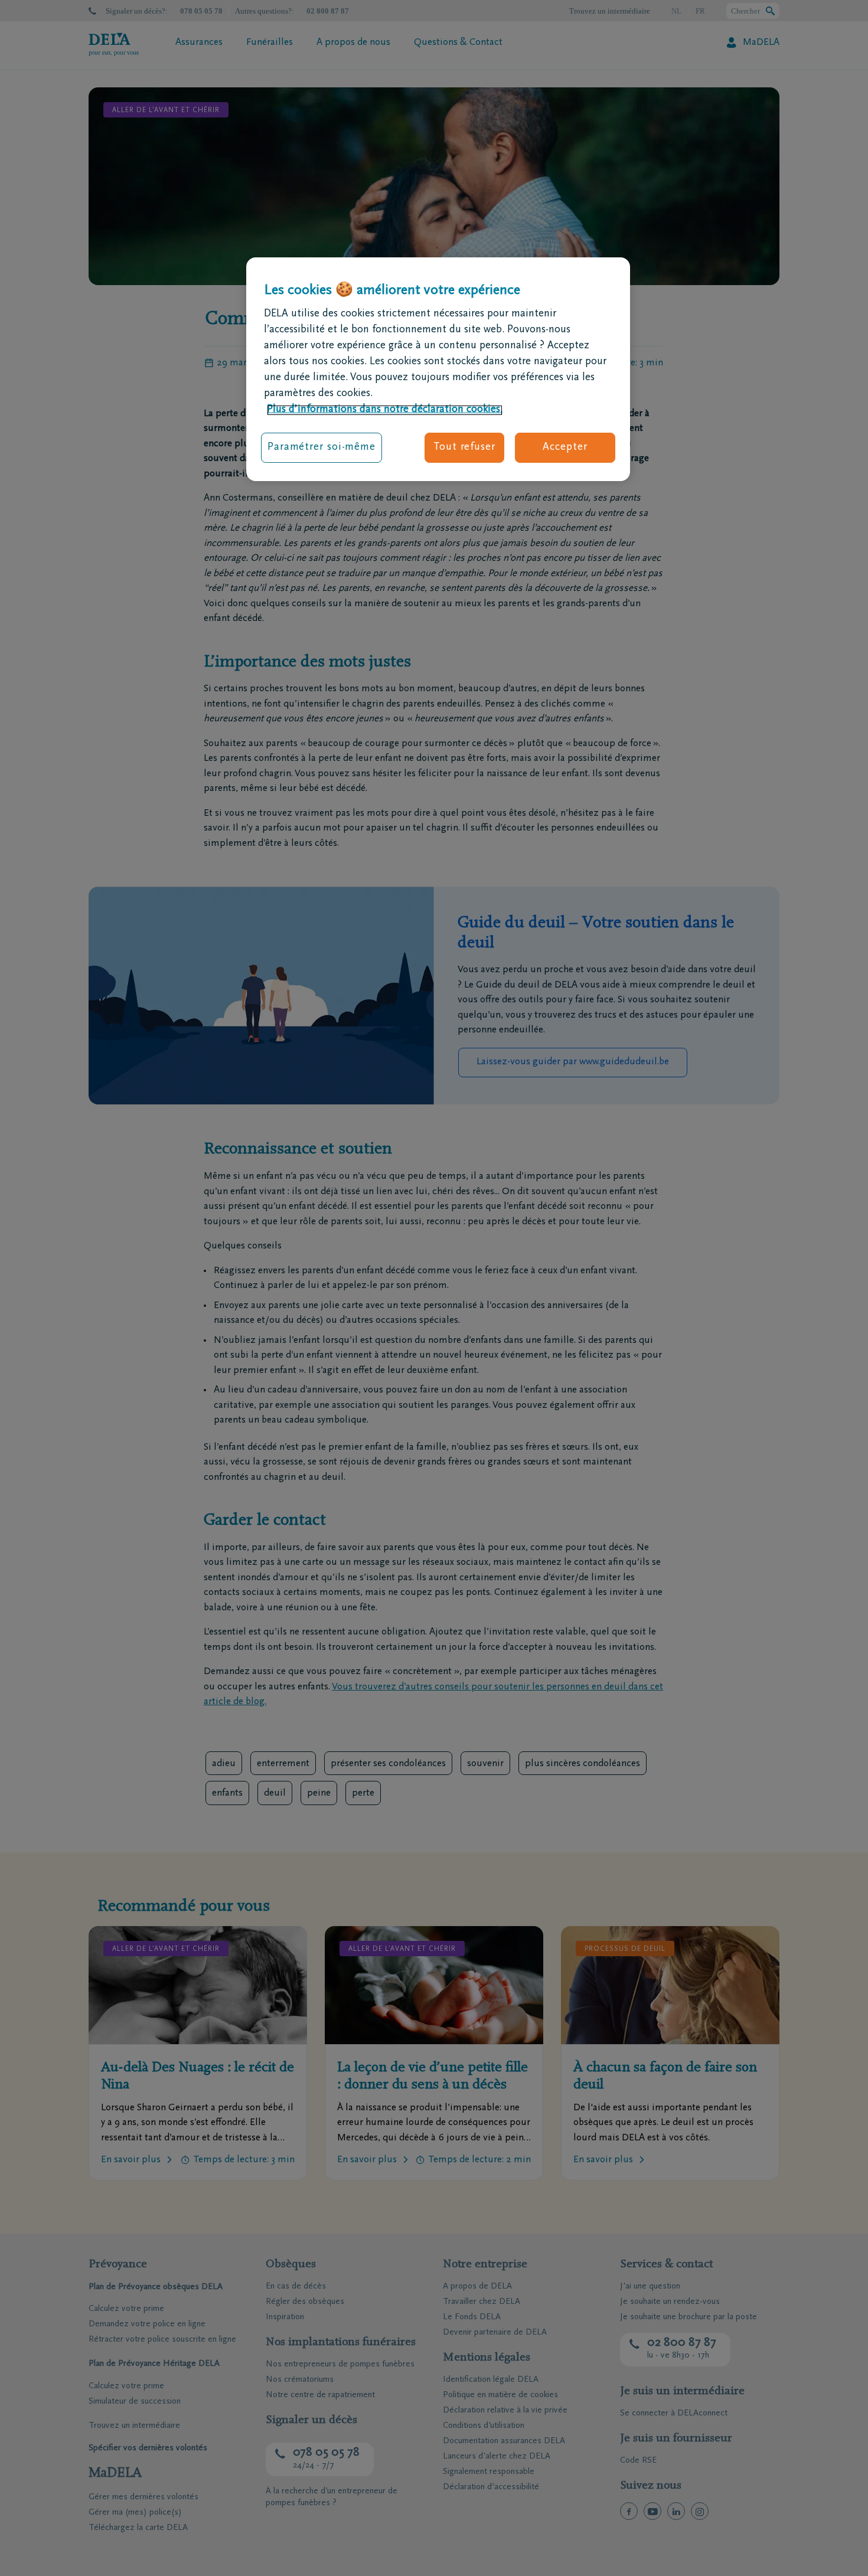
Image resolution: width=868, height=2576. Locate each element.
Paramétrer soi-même (322, 448)
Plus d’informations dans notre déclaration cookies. (385, 410)
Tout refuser (464, 448)
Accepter (565, 448)
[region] (438, 370)
